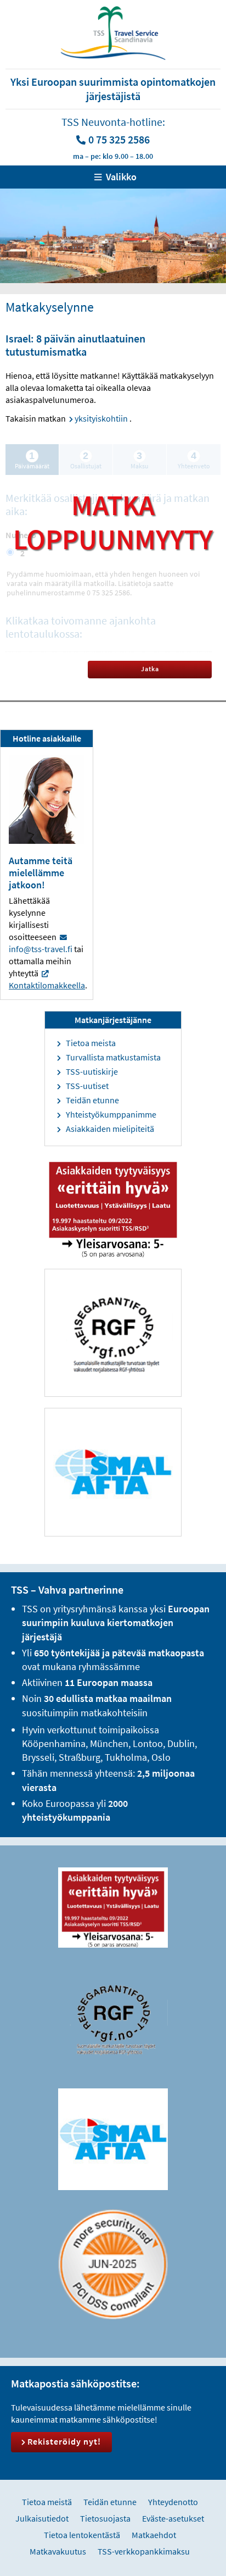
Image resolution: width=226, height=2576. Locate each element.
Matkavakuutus (58, 2551)
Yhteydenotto (173, 2502)
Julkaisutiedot (42, 2518)
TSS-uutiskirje (92, 1071)
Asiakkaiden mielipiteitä (110, 1129)
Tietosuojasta (105, 2518)
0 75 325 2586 (119, 139)
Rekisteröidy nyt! (64, 2441)
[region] (113, 236)
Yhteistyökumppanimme (111, 1114)
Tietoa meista (91, 1043)
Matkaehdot (154, 2535)
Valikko (121, 177)
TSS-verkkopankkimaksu (144, 2551)
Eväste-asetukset (173, 2518)
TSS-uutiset (87, 1086)
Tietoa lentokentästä (82, 2535)
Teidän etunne (92, 1100)
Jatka (150, 669)
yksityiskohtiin (101, 418)
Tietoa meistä (47, 2502)
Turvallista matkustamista (113, 1057)
